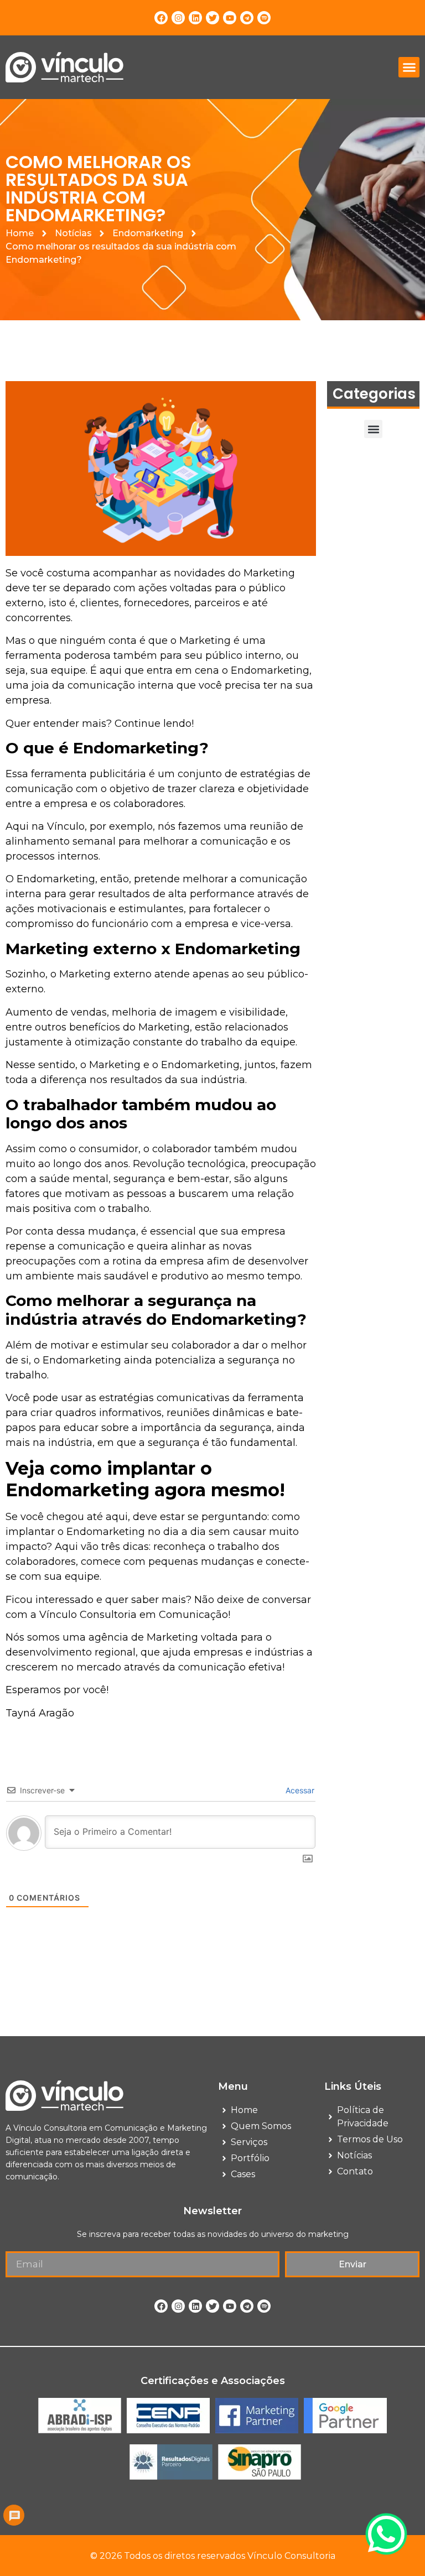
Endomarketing (148, 233)
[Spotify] (264, 18)
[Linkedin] (195, 18)
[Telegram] (247, 18)
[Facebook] (161, 18)
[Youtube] (230, 18)
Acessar (299, 1790)
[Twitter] (212, 18)
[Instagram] (178, 18)
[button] (409, 67)
